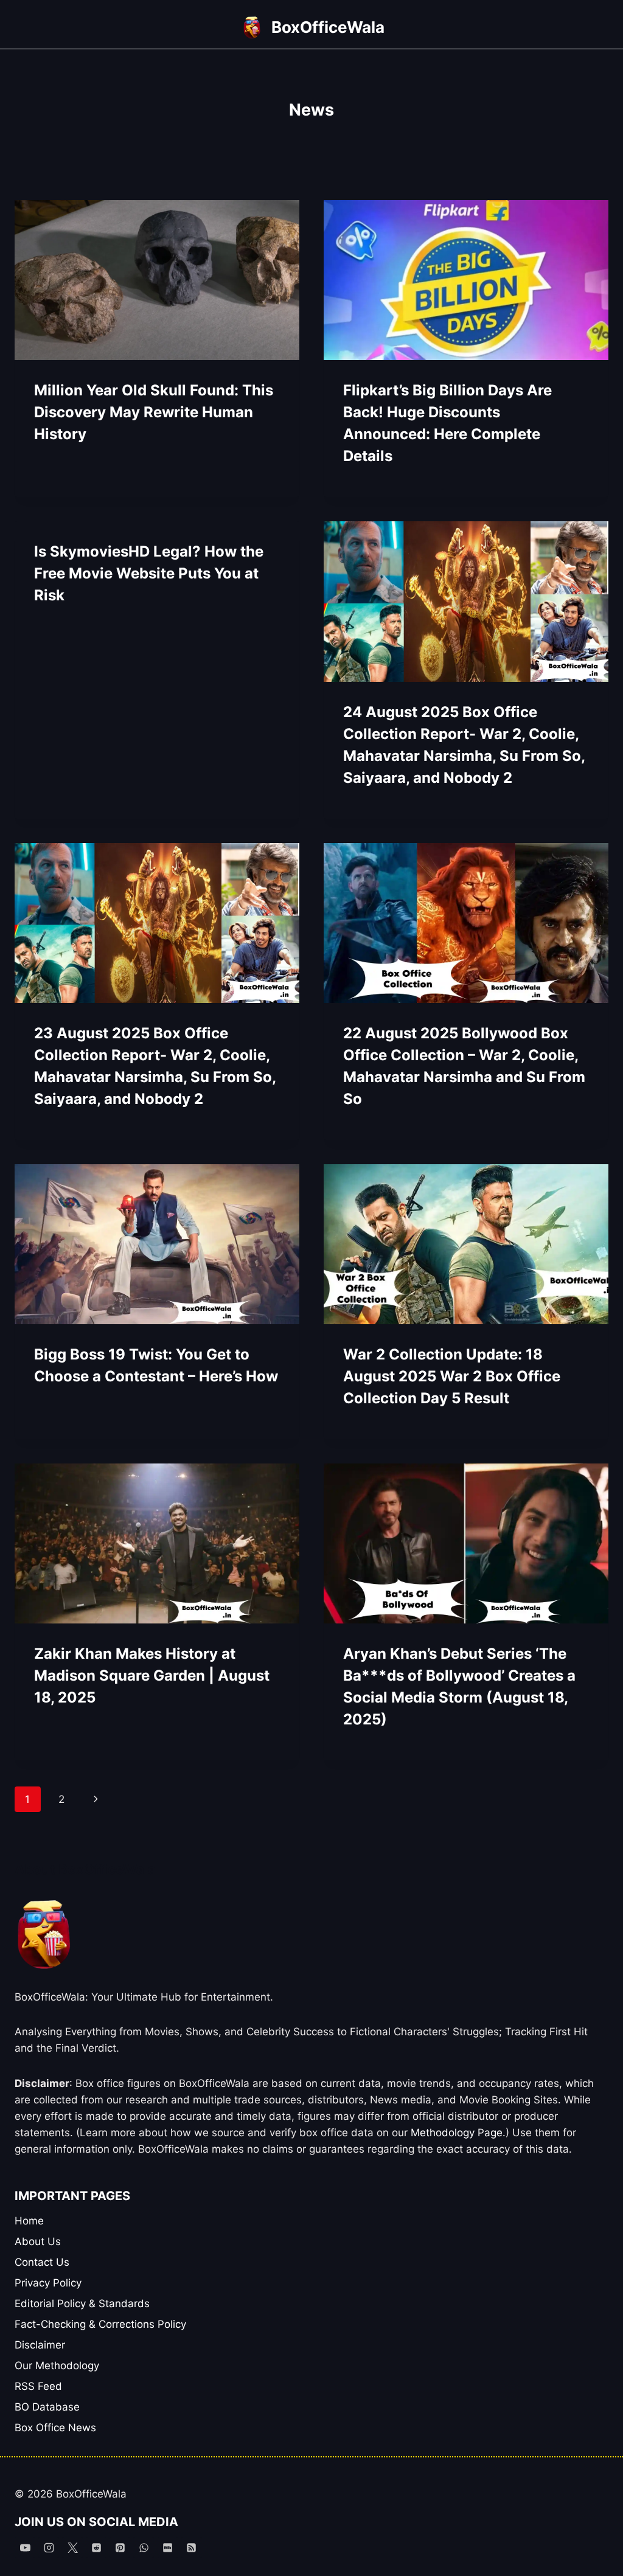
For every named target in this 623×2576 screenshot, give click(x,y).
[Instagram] (49, 2547)
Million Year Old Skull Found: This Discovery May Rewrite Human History (154, 412)
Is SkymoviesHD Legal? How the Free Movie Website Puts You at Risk (149, 573)
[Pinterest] (120, 2547)
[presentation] (157, 280)
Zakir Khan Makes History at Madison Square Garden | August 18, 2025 (152, 1675)
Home (29, 2221)
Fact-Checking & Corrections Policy (100, 2324)
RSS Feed (38, 2386)
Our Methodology (57, 2366)
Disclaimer (40, 2345)
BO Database (47, 2407)
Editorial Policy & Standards (82, 2303)
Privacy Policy (48, 2283)
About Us (38, 2241)
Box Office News (55, 2428)
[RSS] (192, 2547)
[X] (72, 2547)
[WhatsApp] (144, 2547)
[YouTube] (25, 2547)
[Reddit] (96, 2547)
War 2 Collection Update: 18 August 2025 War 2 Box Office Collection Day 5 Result (452, 1376)
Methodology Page (457, 2133)
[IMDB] (168, 2547)
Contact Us (42, 2262)
